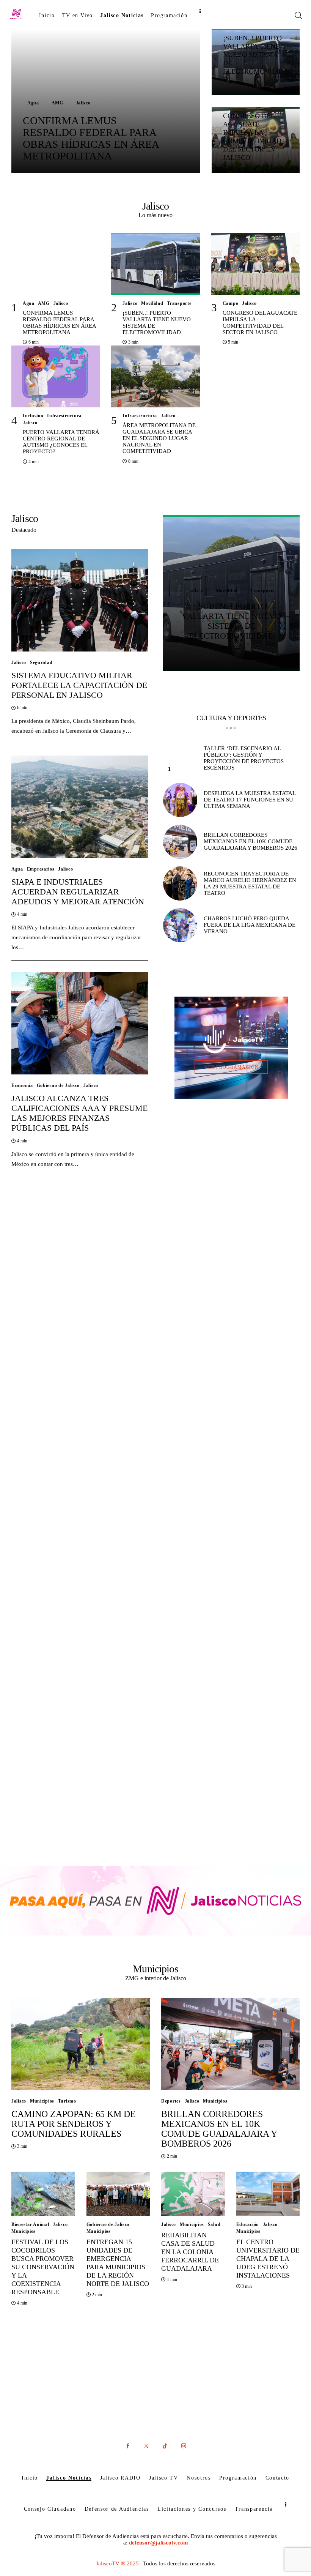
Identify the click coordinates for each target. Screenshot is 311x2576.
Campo (231, 303)
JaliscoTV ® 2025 (117, 2563)
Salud (214, 2224)
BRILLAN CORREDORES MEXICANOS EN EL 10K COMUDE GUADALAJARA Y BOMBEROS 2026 (219, 2129)
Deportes (171, 2101)
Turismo (67, 2101)
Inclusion (33, 416)
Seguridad (41, 663)
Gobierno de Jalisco (58, 1085)
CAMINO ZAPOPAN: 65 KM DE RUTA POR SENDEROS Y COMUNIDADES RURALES (74, 2124)
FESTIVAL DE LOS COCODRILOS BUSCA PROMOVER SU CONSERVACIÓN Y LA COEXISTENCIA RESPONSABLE (43, 2267)
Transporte (179, 303)
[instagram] (183, 2446)
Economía (22, 1085)
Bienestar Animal (30, 2224)
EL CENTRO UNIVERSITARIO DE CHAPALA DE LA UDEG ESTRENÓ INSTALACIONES (268, 2259)
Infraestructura (64, 416)
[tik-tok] (165, 2446)
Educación (248, 2224)
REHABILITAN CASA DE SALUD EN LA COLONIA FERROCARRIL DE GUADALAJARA (190, 2252)
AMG (57, 103)
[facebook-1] (128, 2446)
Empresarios (41, 869)
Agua (33, 103)
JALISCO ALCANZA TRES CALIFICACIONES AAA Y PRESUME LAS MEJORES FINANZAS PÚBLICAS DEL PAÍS (79, 1113)
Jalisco (83, 103)
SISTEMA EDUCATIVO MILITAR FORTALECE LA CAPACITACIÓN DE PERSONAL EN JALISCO (79, 685)
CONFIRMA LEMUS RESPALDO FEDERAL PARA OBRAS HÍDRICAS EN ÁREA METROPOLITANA (91, 138)
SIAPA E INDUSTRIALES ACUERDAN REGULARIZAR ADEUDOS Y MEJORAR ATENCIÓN (78, 892)
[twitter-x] (146, 2446)
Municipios (42, 2101)
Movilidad (152, 303)
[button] (219, 659)
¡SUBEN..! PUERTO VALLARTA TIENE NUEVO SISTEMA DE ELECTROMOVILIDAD (231, 621)
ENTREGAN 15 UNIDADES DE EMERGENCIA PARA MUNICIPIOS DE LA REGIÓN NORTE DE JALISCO (118, 2263)
